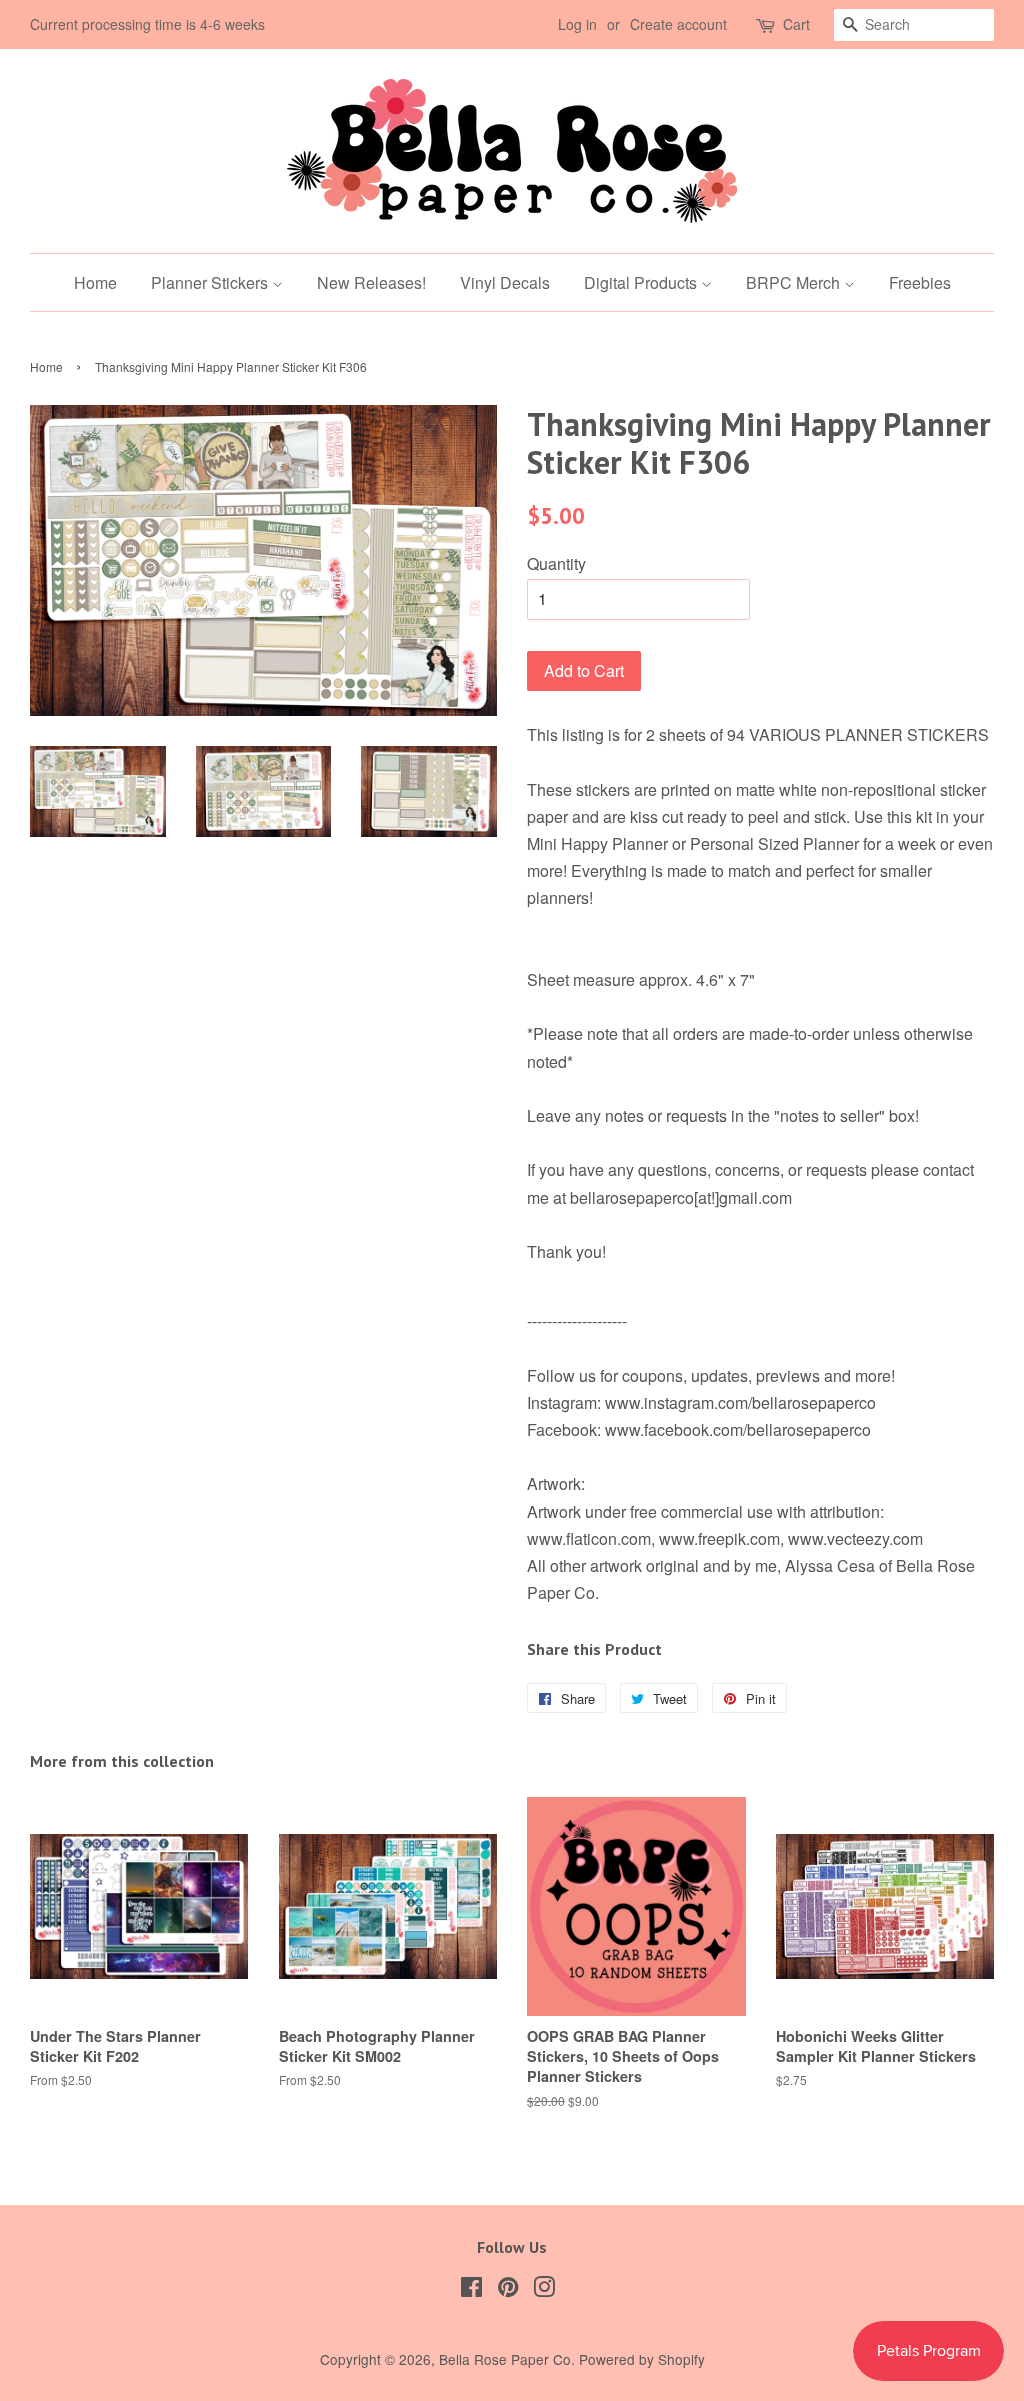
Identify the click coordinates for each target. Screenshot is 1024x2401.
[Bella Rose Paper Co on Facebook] (471, 2290)
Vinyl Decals (505, 282)
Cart (796, 24)
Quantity (556, 563)
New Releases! (371, 282)
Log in (577, 24)
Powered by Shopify (642, 2359)
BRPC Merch (795, 282)
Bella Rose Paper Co (505, 2359)
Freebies (920, 282)
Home (95, 282)
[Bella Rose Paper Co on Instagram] (544, 2290)
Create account (678, 24)
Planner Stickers (211, 282)
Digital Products (642, 282)
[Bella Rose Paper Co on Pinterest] (508, 2290)
